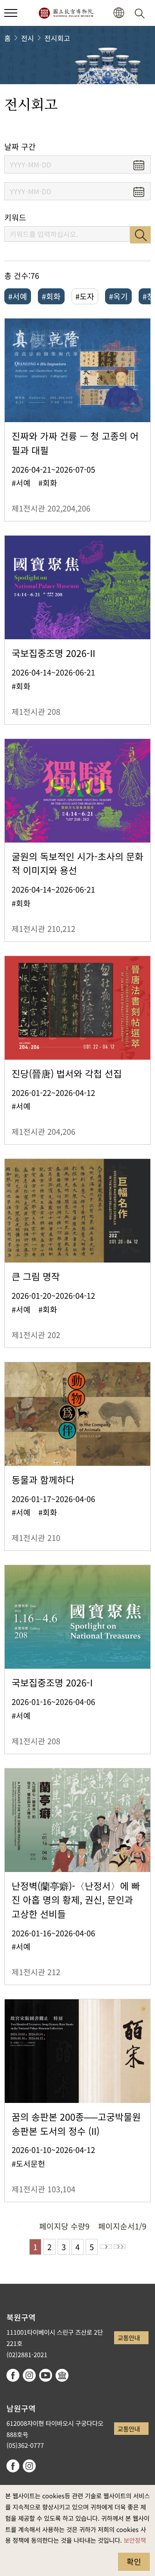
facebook (13, 2375)
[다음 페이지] (106, 2247)
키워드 (15, 217)
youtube (46, 2375)
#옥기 (118, 296)
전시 (28, 38)
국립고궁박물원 (66, 13)
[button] (11, 13)
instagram (29, 2375)
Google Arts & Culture (62, 2375)
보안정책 (135, 2540)
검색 (140, 235)
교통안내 (129, 2338)
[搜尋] (141, 13)
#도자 (85, 296)
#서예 (18, 296)
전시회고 (57, 38)
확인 (134, 2561)
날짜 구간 (20, 147)
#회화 (51, 296)
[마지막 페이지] (120, 2247)
